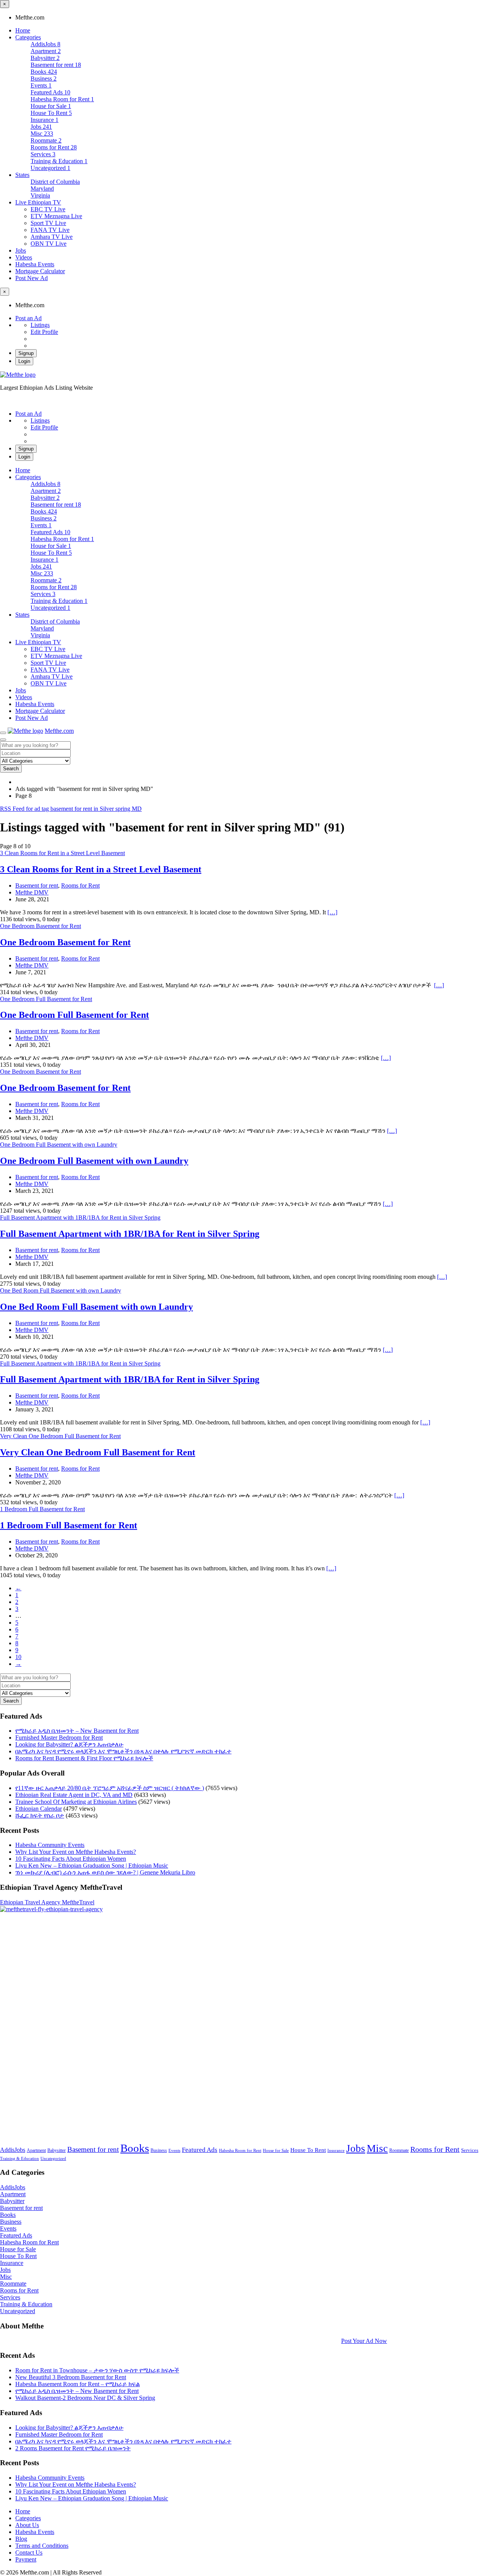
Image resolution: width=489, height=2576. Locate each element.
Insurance (336, 2151)
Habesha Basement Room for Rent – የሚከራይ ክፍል (78, 2384)
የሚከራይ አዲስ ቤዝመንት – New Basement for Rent (77, 1731)
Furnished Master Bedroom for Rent (59, 1738)
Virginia (40, 195)
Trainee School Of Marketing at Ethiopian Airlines (76, 1802)
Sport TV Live (48, 223)
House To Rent (308, 2150)
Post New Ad (32, 278)
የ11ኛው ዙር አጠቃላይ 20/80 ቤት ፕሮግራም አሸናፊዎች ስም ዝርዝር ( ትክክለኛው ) (110, 1788)
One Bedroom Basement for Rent (65, 942)
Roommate (399, 2150)
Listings (40, 325)
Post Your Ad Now (364, 2341)
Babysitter (57, 2150)
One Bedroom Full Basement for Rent (74, 1015)
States (22, 175)
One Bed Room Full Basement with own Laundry (96, 1307)
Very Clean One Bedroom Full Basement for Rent (98, 1452)
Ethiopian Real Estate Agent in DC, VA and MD (74, 1795)
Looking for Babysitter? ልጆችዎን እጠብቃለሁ (69, 1744)
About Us (27, 2525)
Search (11, 769)
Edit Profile (44, 332)
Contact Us (29, 2553)
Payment (26, 2559)
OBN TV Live (49, 244)
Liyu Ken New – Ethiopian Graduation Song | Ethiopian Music (92, 1866)
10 (18, 1657)
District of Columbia (55, 182)
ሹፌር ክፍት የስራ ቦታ (40, 1815)
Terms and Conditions (42, 2546)
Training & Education (19, 2159)
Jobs (21, 250)
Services (470, 2150)
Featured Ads (200, 2150)
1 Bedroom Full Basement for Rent (69, 1525)
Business (159, 2150)
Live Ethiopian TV (38, 202)
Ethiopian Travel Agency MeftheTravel (47, 1902)
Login (24, 361)
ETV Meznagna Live (56, 216)
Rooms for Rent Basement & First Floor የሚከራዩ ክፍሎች (84, 1758)
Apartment (36, 2150)
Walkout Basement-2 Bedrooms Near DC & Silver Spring (85, 2398)
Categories (28, 37)
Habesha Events (35, 264)
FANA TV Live (50, 230)
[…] (332, 912)
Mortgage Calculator (40, 271)
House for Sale (276, 2151)
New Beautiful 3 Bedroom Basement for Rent (71, 2377)
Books (135, 2148)
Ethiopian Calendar (39, 1809)
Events (174, 2151)
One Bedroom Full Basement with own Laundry (94, 1161)
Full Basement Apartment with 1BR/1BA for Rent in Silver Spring (130, 1234)
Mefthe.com (59, 731)
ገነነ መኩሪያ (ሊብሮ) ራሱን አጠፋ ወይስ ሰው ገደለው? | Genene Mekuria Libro (105, 1872)
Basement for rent (37, 885)
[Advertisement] (229, 2027)
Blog (21, 2539)
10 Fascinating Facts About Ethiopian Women (71, 1859)
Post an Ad (28, 318)
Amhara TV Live (52, 237)
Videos (24, 257)
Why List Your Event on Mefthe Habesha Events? (76, 1852)
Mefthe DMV (32, 892)
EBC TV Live (48, 209)
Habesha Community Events (50, 1845)
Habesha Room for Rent (240, 2151)
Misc (377, 2148)
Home (23, 30)
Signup (26, 353)
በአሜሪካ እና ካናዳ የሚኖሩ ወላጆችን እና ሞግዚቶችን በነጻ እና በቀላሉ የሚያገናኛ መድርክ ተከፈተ (123, 1751)
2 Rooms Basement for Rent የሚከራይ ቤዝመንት (73, 2448)
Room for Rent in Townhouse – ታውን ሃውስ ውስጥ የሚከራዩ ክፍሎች (97, 2370)
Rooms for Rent (80, 885)
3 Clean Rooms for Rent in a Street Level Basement (101, 869)
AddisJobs (13, 2150)
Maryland (42, 189)
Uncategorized (53, 2159)
